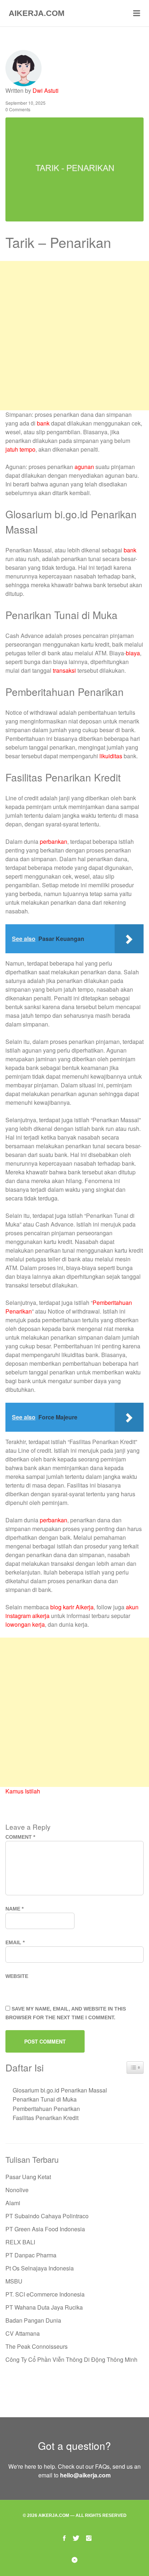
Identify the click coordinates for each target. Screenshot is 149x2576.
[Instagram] (89, 2537)
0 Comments (18, 109)
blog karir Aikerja (72, 1607)
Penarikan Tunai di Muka (45, 2099)
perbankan (54, 841)
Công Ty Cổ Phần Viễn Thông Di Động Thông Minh (71, 2359)
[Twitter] (76, 2537)
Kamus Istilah (23, 1791)
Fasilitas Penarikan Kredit (46, 2118)
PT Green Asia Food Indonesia (45, 2229)
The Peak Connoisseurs (37, 2346)
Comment (20, 1837)
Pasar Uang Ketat (28, 2177)
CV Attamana (23, 2333)
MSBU (14, 2281)
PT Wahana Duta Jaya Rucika (44, 2307)
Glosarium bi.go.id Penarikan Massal (60, 2090)
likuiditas (111, 756)
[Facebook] (64, 2537)
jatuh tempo (20, 449)
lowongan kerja (25, 1624)
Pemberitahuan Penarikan (46, 2109)
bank (43, 423)
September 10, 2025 (25, 103)
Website (17, 1976)
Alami (13, 2203)
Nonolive (17, 2190)
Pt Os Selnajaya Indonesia (40, 2268)
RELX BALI (20, 2242)
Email (15, 1942)
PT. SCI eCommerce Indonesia (45, 2294)
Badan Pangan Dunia (33, 2320)
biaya (133, 653)
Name (14, 1909)
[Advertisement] (74, 336)
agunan (84, 467)
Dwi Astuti (46, 90)
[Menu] (137, 13)
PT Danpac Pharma (31, 2255)
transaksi (64, 670)
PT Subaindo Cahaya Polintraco (47, 2216)
